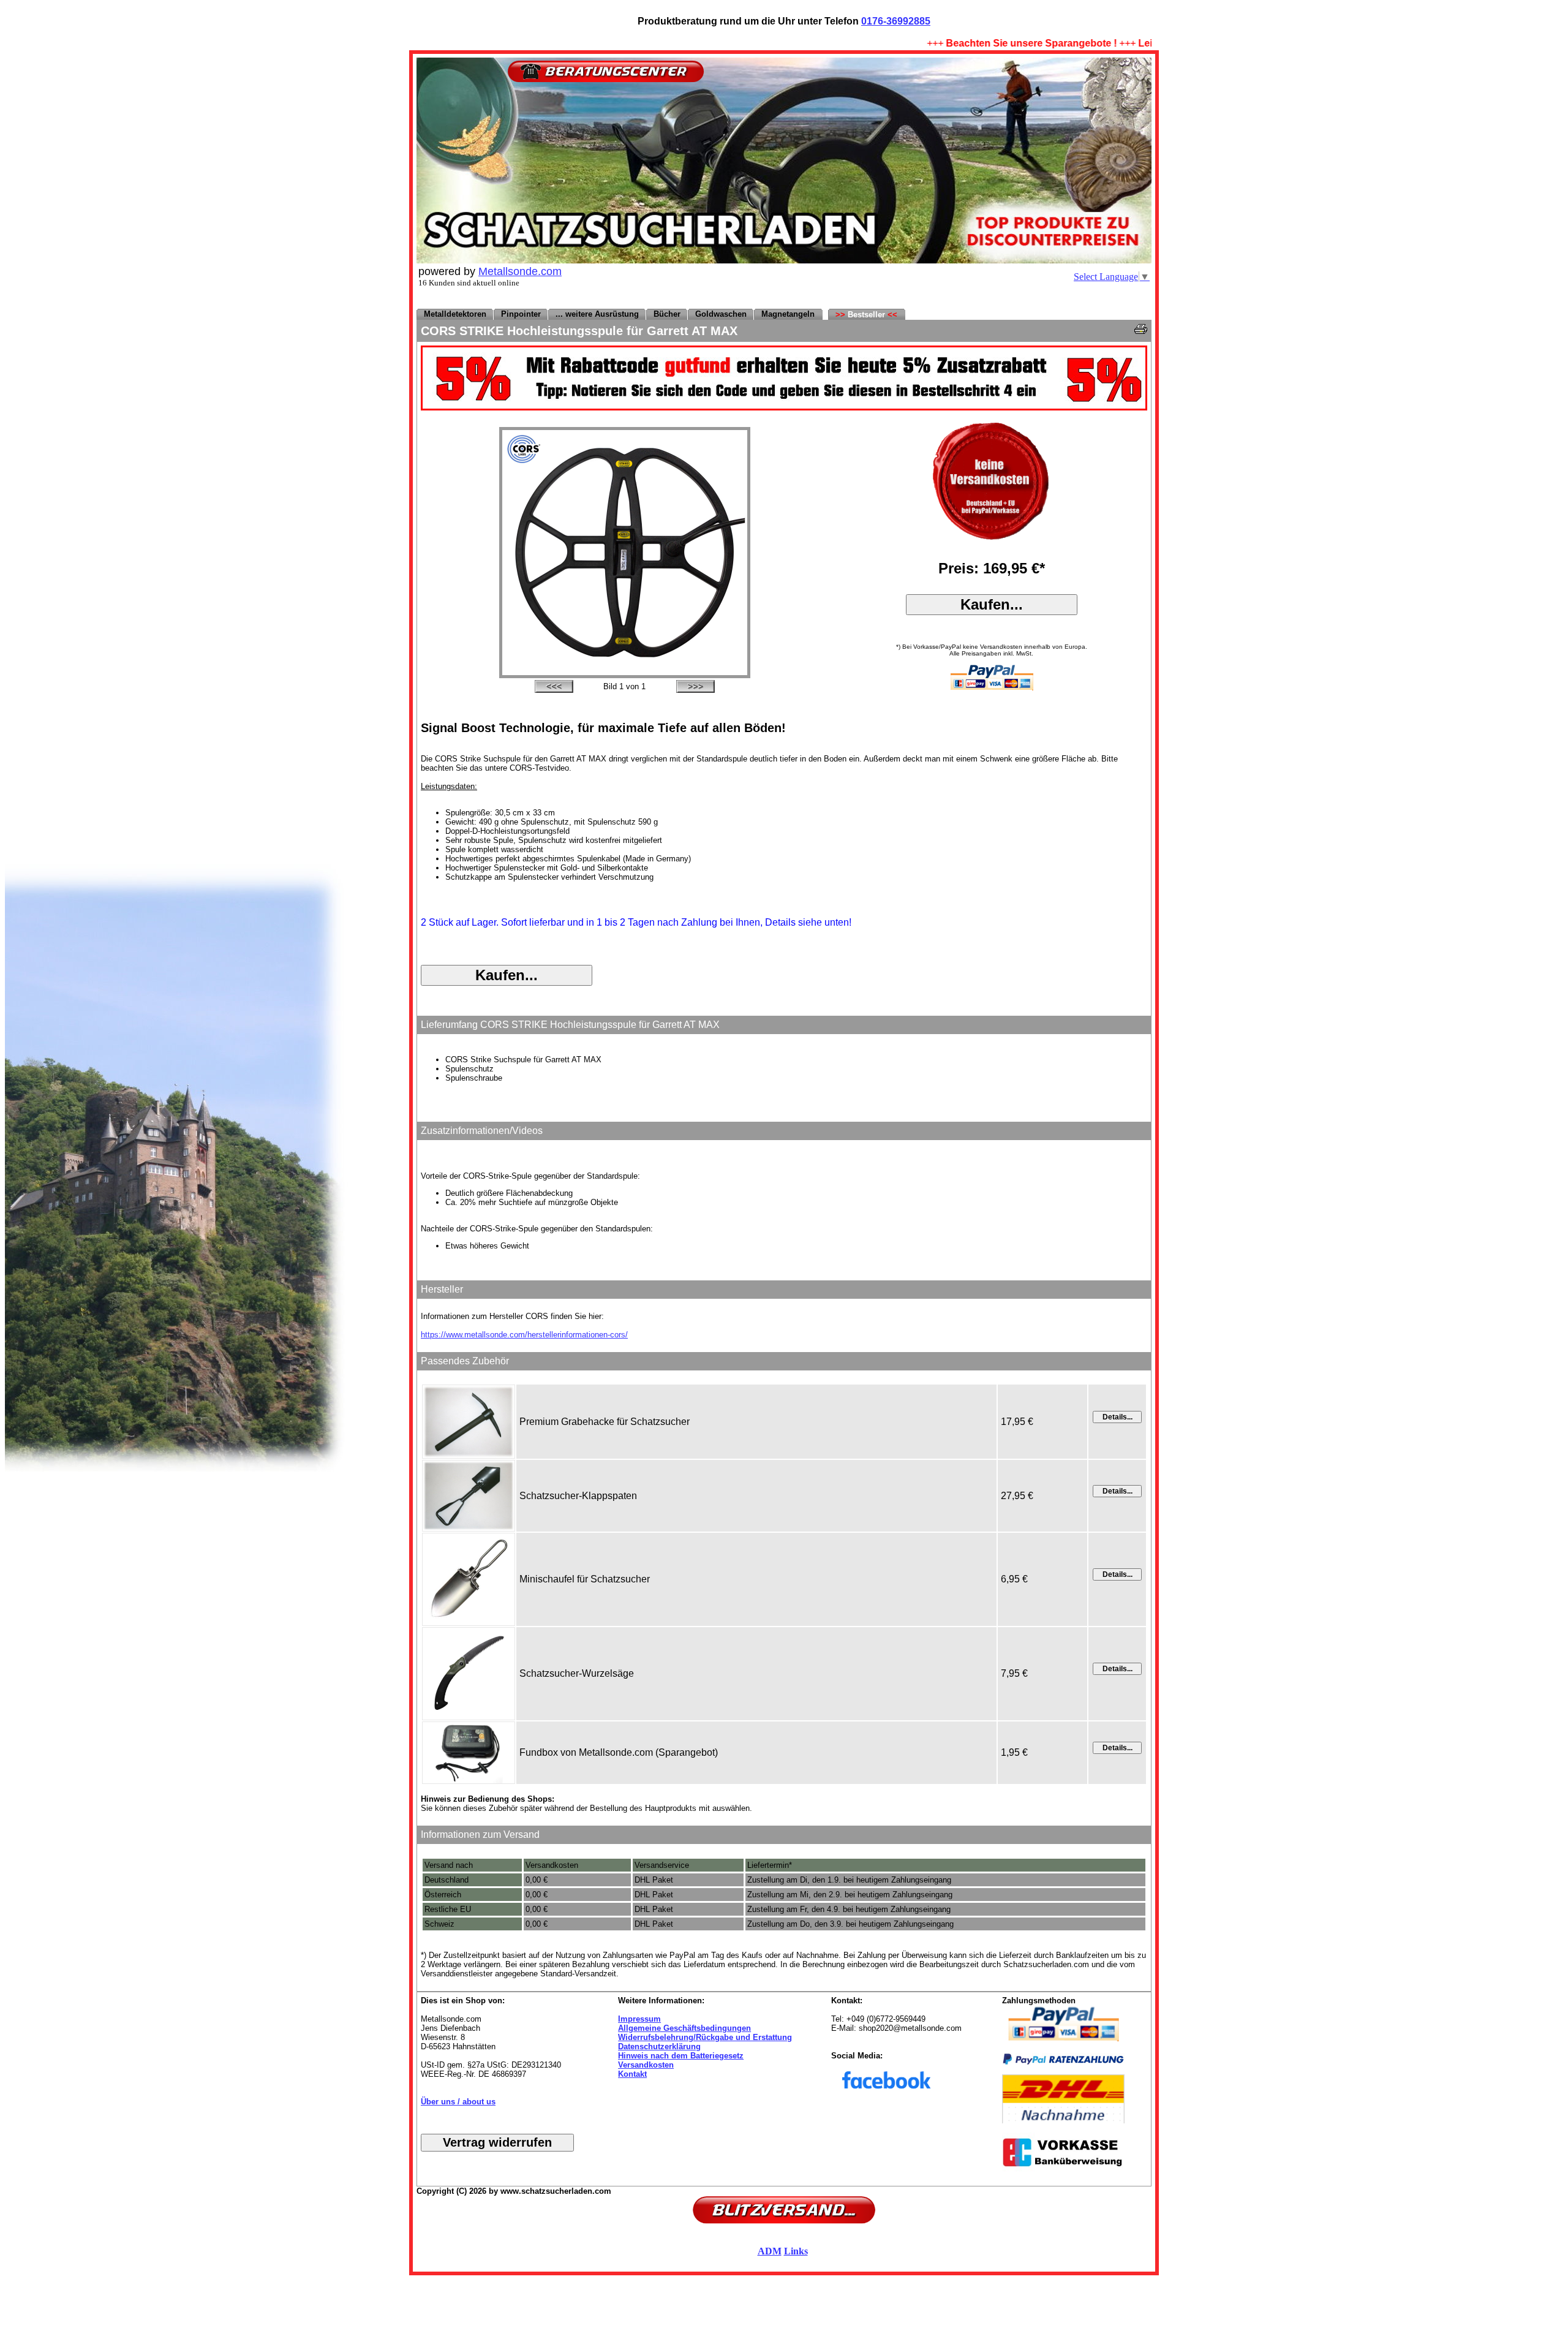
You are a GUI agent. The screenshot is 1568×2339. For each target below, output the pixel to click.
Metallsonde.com (520, 271)
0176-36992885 (896, 21)
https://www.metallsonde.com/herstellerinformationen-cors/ (524, 1335)
